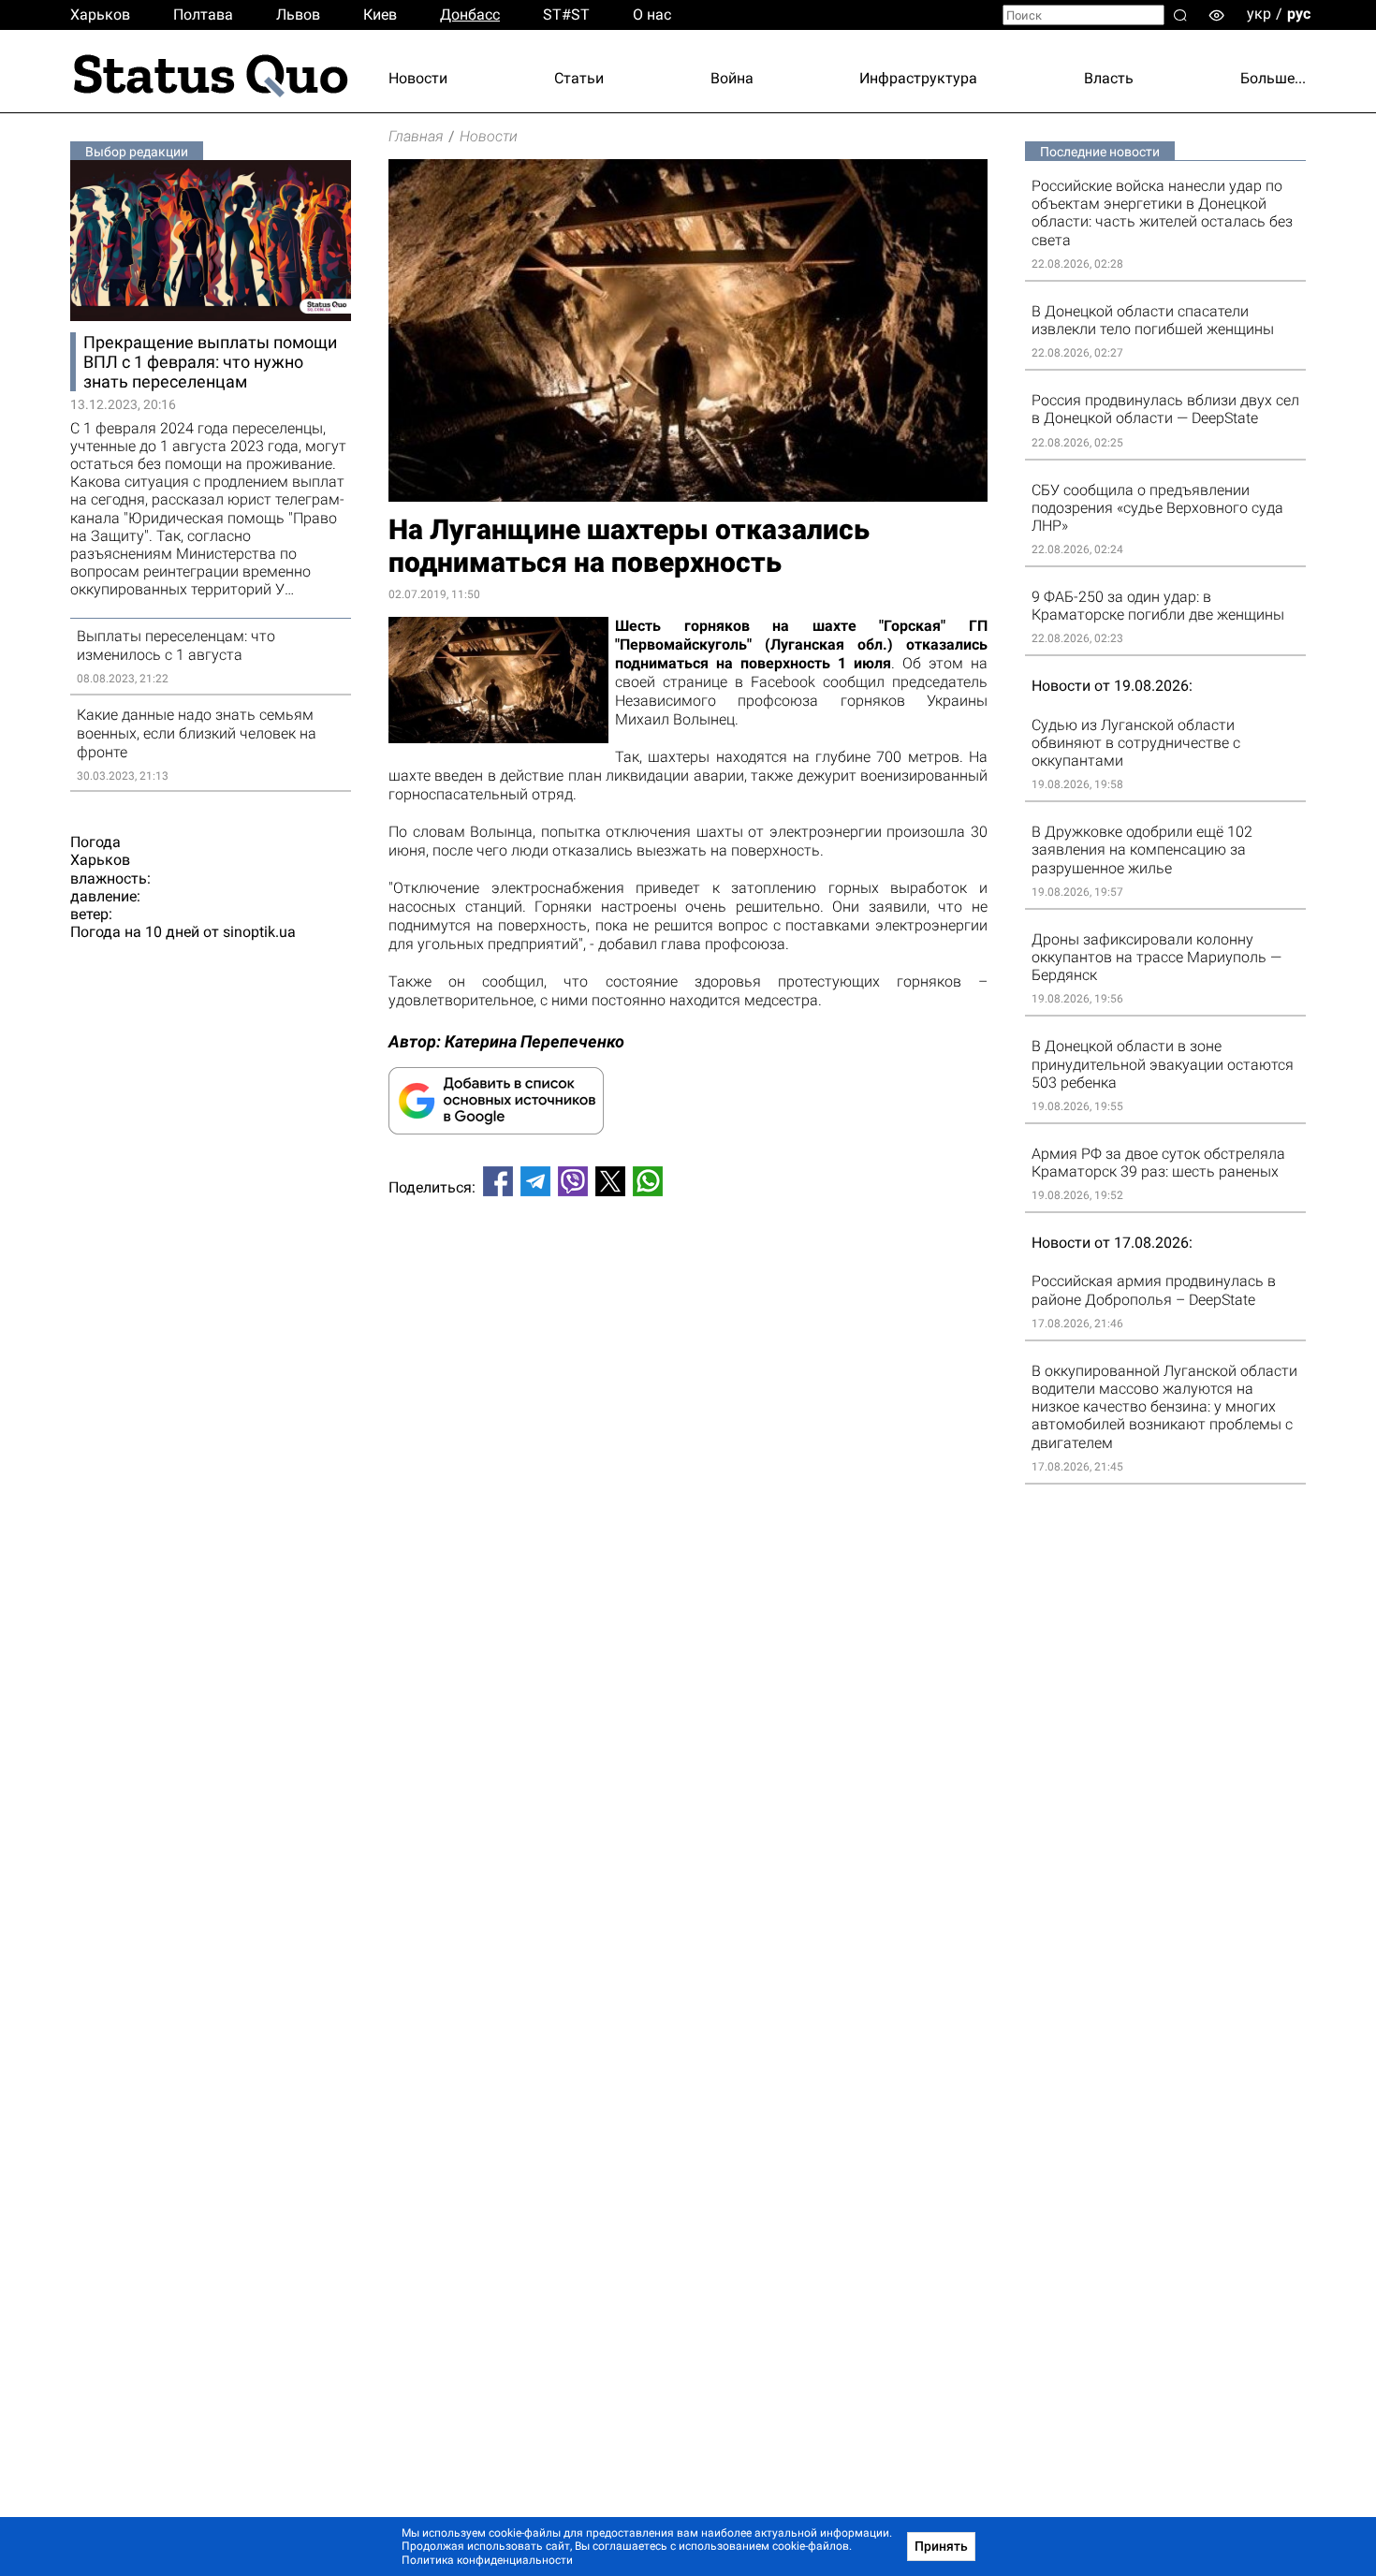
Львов (298, 15)
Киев (380, 15)
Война (732, 78)
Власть (1109, 78)
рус (1299, 14)
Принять (941, 2546)
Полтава (203, 15)
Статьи (579, 78)
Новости (418, 78)
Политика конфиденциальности (487, 2560)
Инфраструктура (918, 78)
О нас (652, 15)
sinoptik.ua (259, 932)
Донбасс (470, 15)
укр (1259, 14)
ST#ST (566, 15)
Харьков (100, 15)
